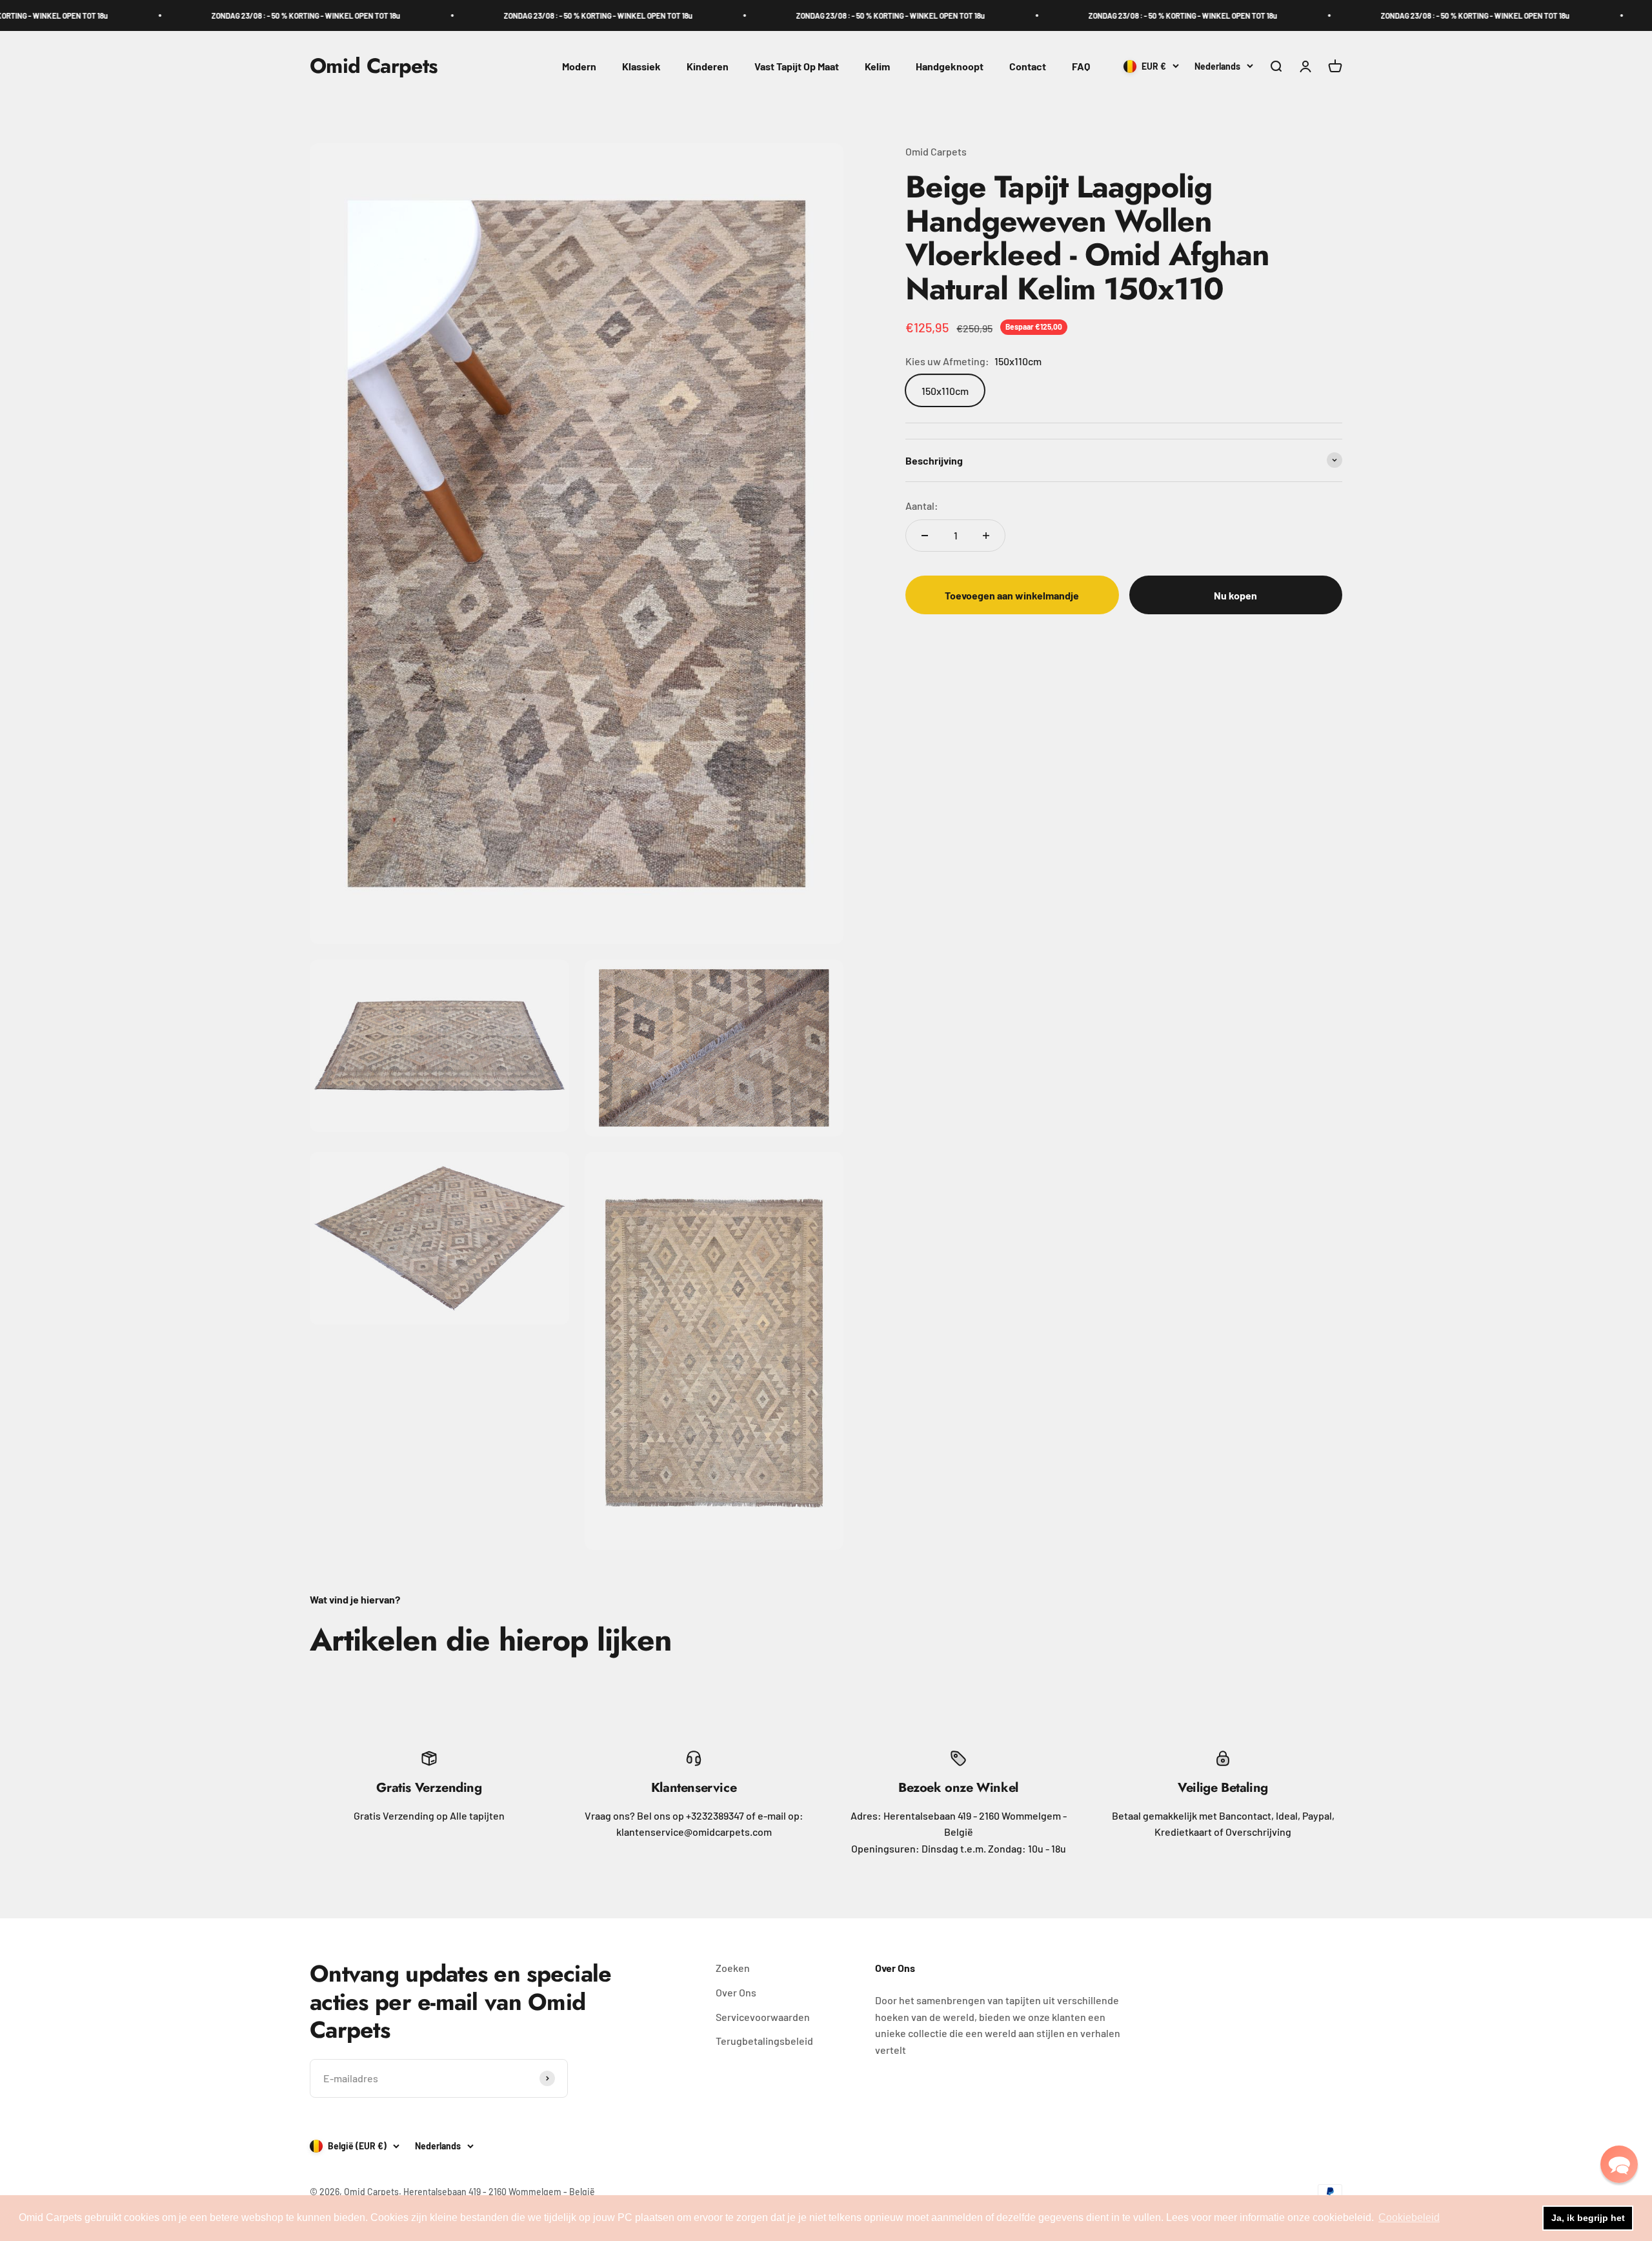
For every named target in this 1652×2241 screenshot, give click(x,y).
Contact (1028, 66)
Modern (579, 66)
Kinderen (708, 66)
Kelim (877, 66)
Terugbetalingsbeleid (764, 2041)
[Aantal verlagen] (925, 536)
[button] (1619, 2164)
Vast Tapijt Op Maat (797, 66)
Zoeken (733, 1968)
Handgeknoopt (950, 66)
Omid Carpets (936, 151)
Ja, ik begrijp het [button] (1588, 2218)
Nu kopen (1235, 595)
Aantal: (922, 506)
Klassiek (641, 66)
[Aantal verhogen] (986, 536)
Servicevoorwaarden (763, 2017)
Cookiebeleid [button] (1409, 2217)
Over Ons (736, 1992)
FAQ (1081, 66)
